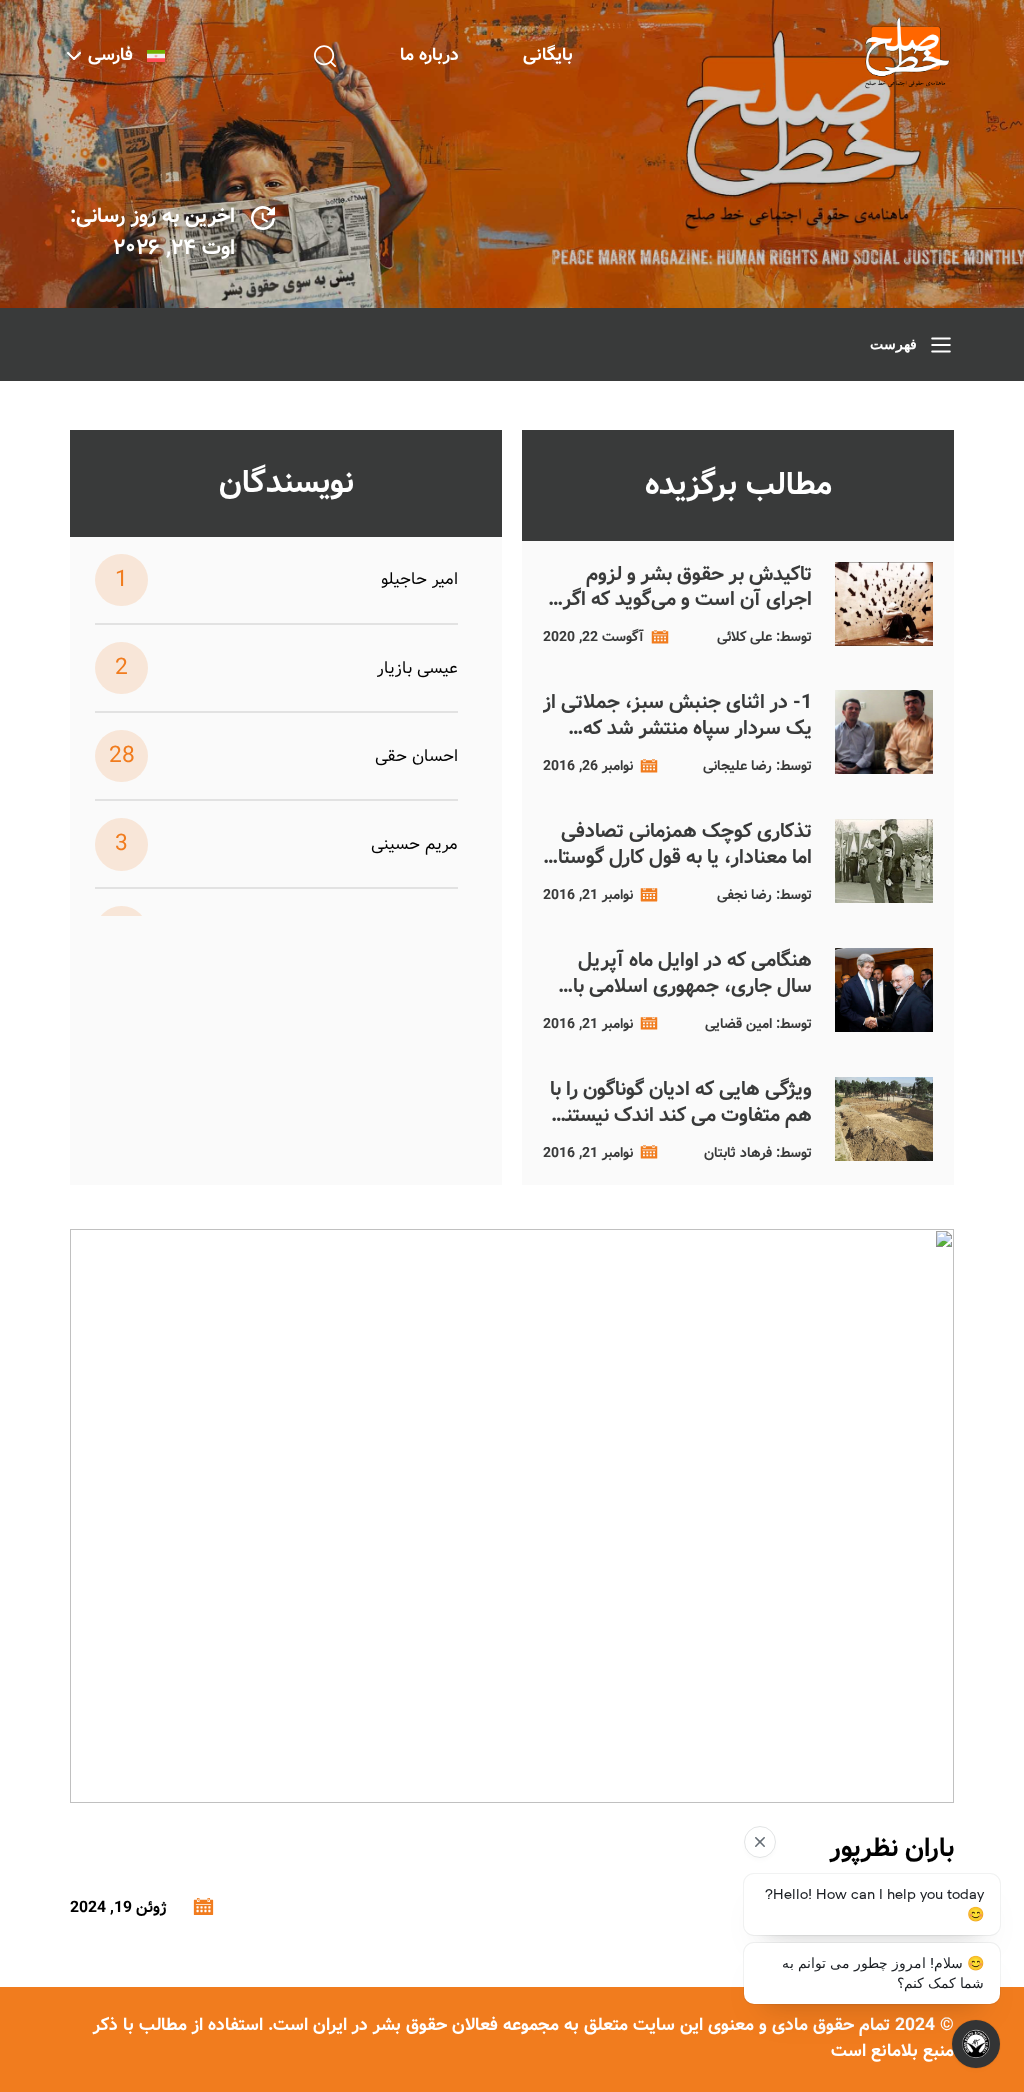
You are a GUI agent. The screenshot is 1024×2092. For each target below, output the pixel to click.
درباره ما (429, 55)
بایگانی (548, 55)
